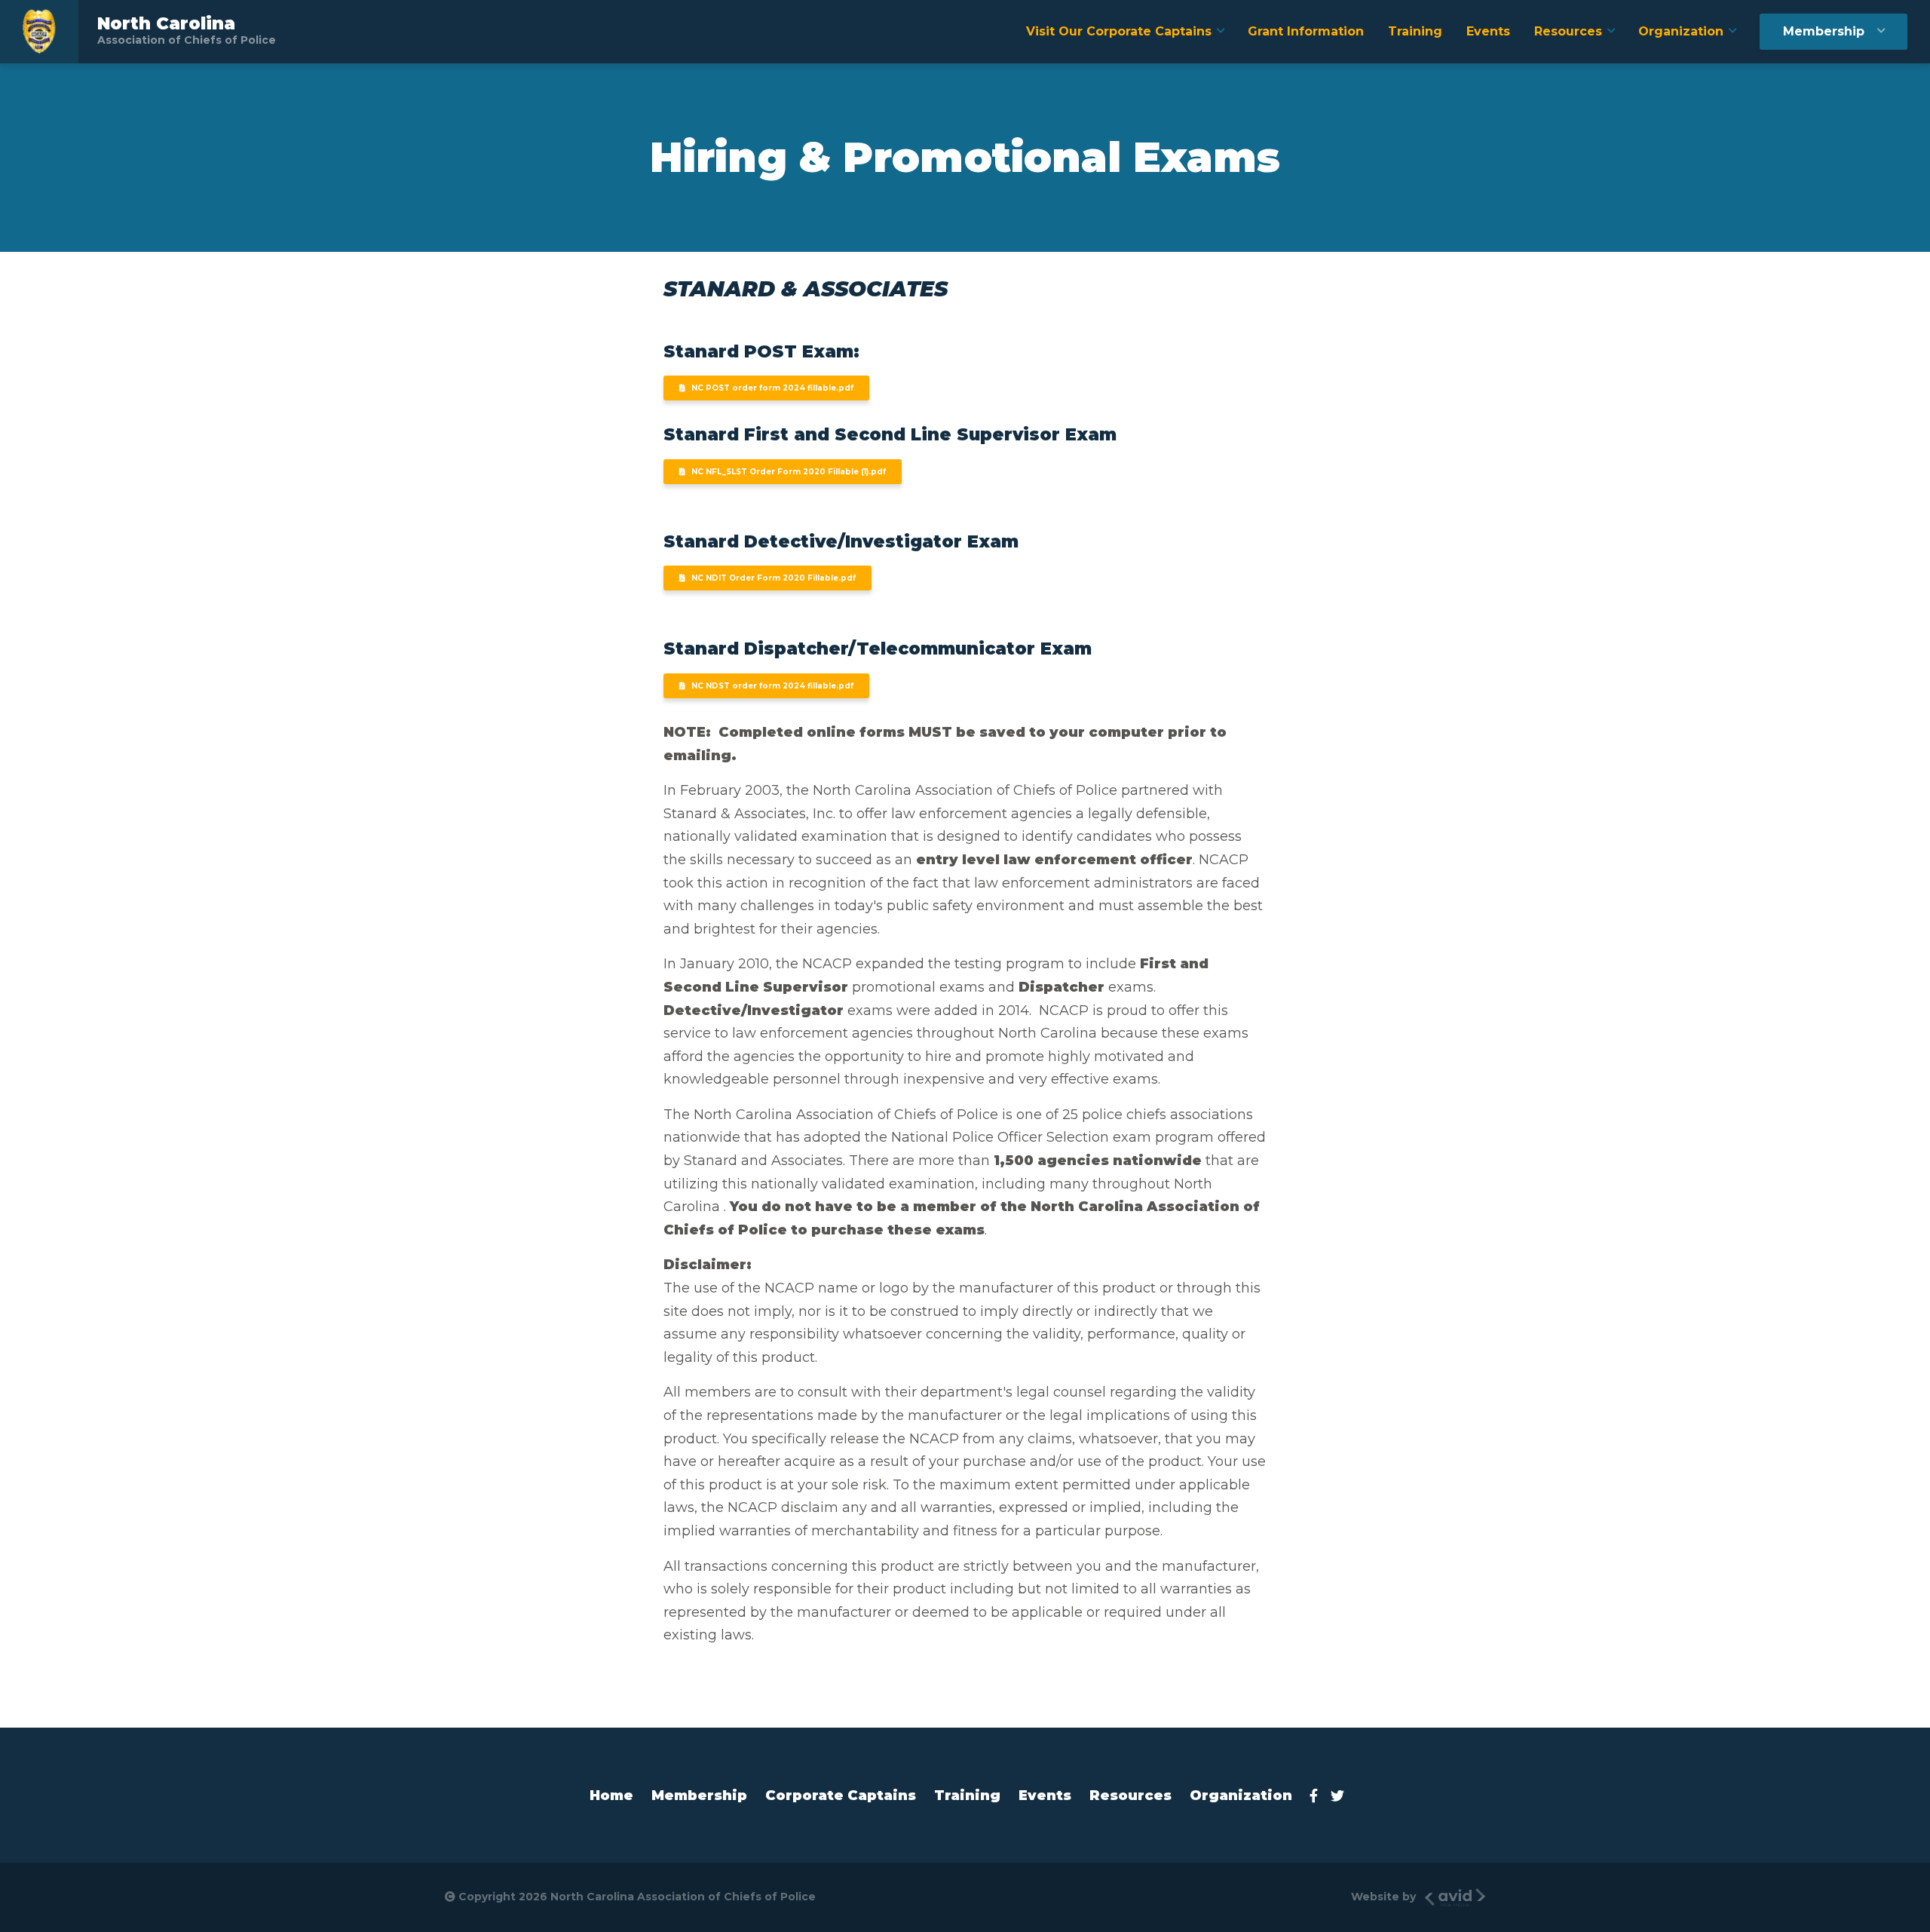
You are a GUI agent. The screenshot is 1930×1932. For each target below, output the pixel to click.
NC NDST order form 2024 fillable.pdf (772, 686)
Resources (1568, 31)
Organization (1681, 31)
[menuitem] (1125, 32)
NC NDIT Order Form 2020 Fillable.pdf (774, 578)
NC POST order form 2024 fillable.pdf (772, 388)
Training (1415, 31)
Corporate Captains (841, 1796)
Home (611, 1796)
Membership (1824, 31)
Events (1488, 31)
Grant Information (1306, 31)
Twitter (1342, 1796)
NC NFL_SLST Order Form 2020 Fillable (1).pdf (789, 472)
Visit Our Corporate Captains (1119, 31)
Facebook (1318, 1796)
